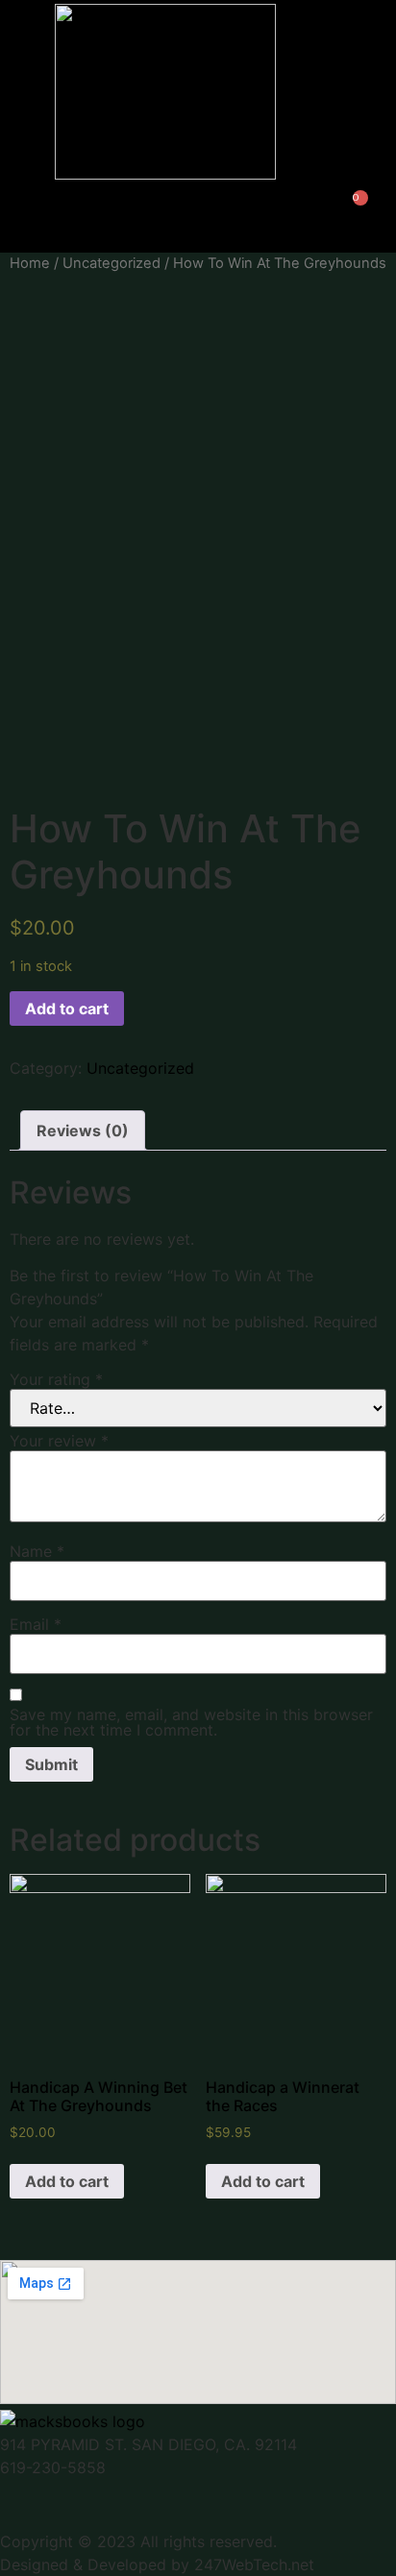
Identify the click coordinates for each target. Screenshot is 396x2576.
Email (36, 1624)
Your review (59, 1441)
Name (37, 1551)
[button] (252, 218)
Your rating (56, 1379)
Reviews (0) (83, 1130)
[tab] (83, 1130)
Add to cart (67, 1009)
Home (30, 263)
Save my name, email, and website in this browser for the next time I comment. (191, 1722)
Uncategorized (111, 263)
